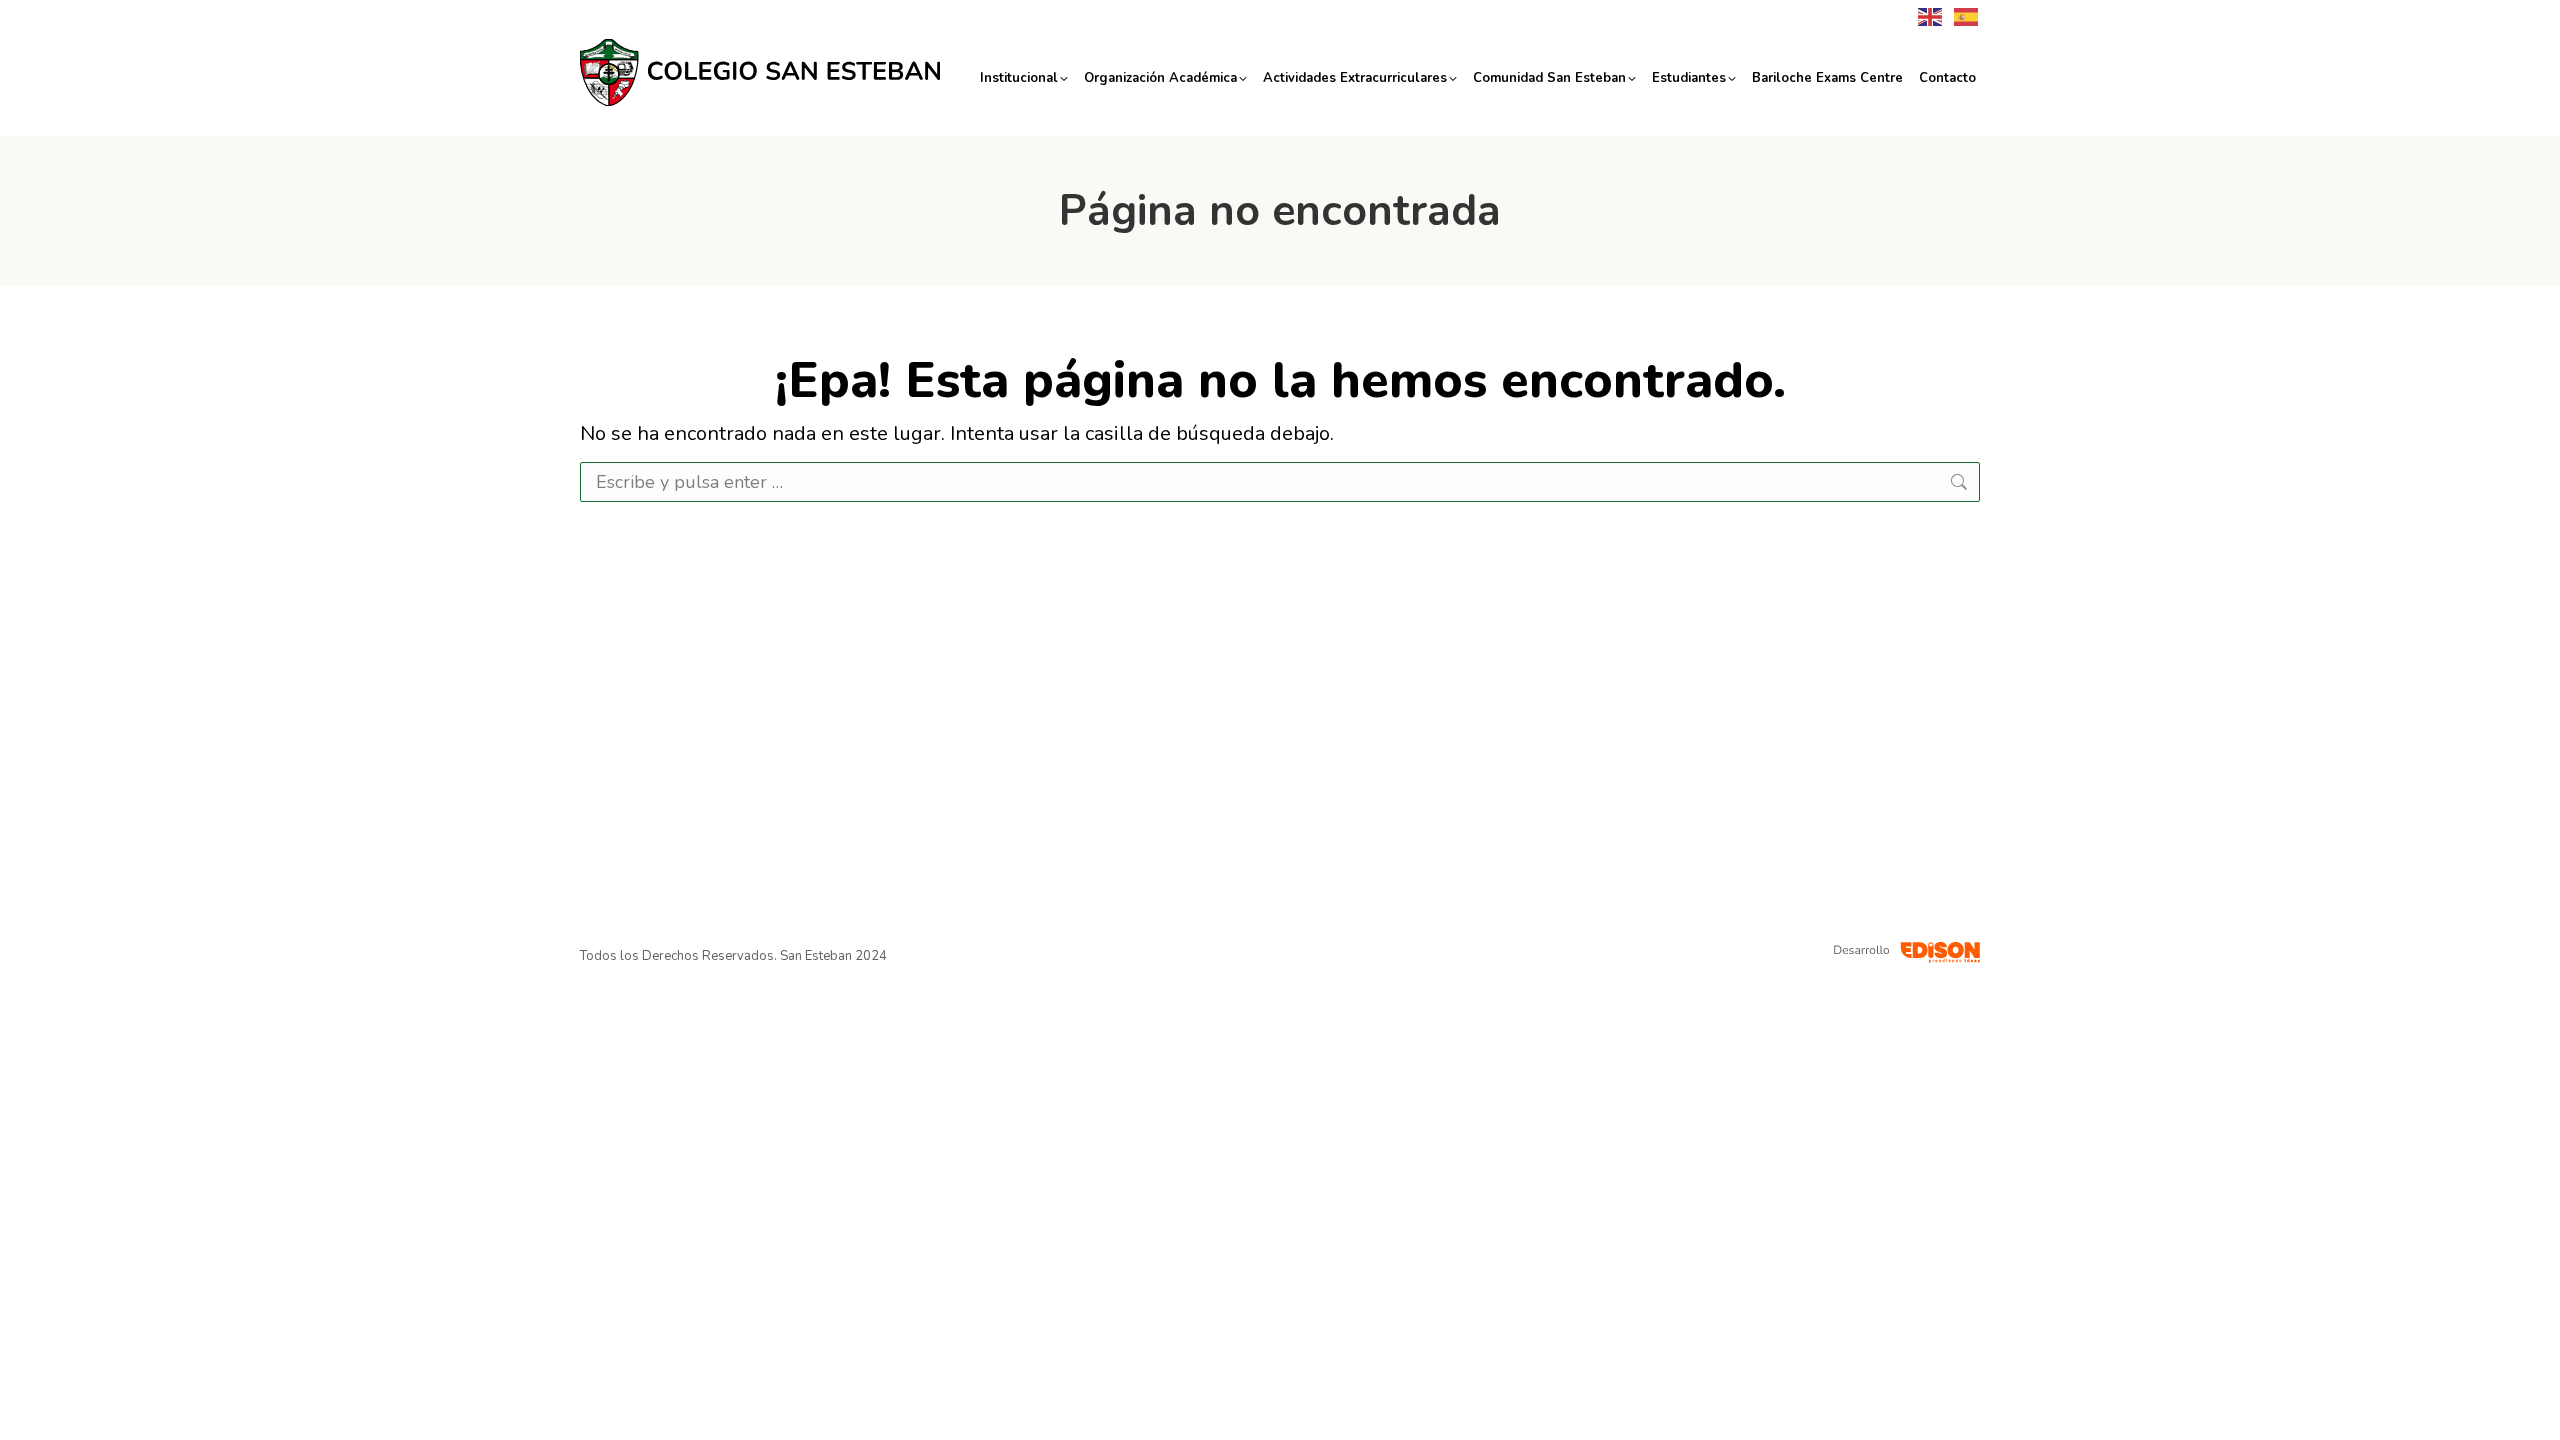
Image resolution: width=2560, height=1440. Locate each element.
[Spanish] (1962, 15)
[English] (1926, 15)
